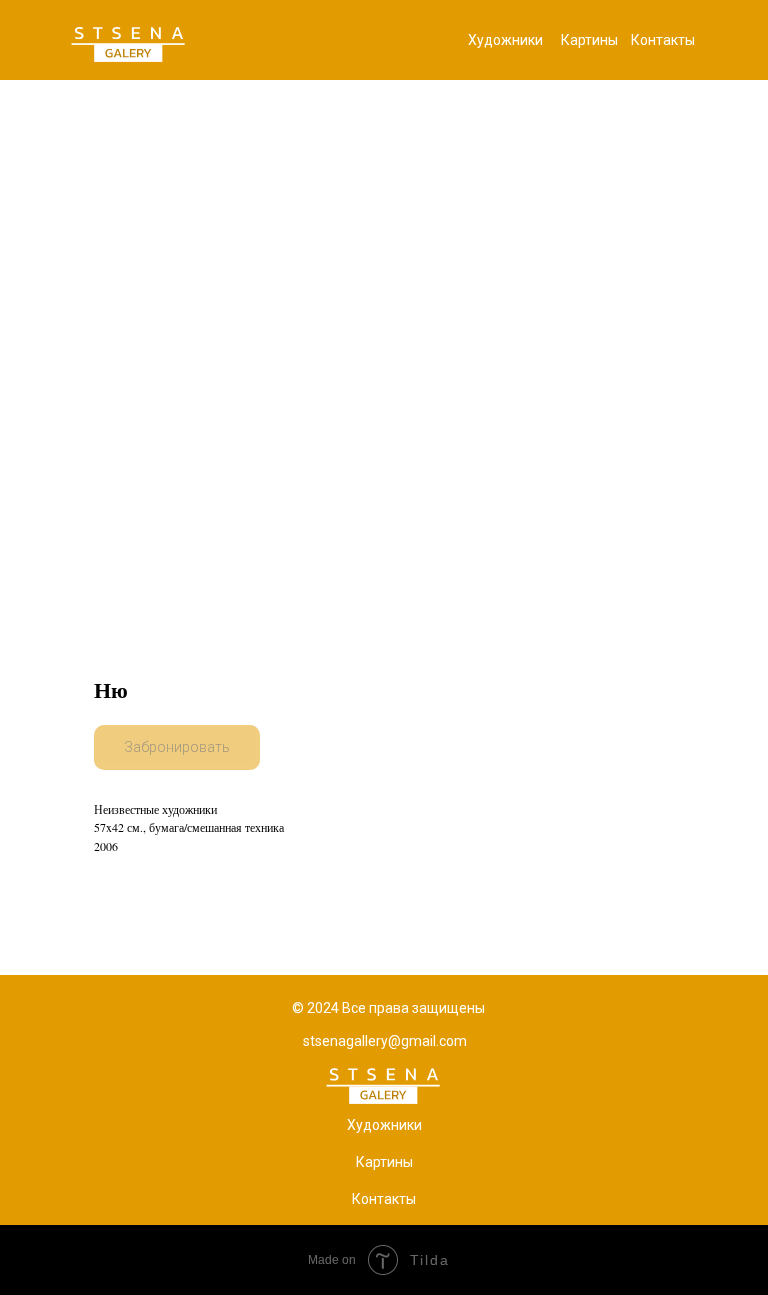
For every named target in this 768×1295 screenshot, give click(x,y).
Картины (589, 40)
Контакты (663, 40)
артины (389, 1162)
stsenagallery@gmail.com (385, 1041)
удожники (389, 1125)
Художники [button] (505, 40)
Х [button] (351, 1125)
